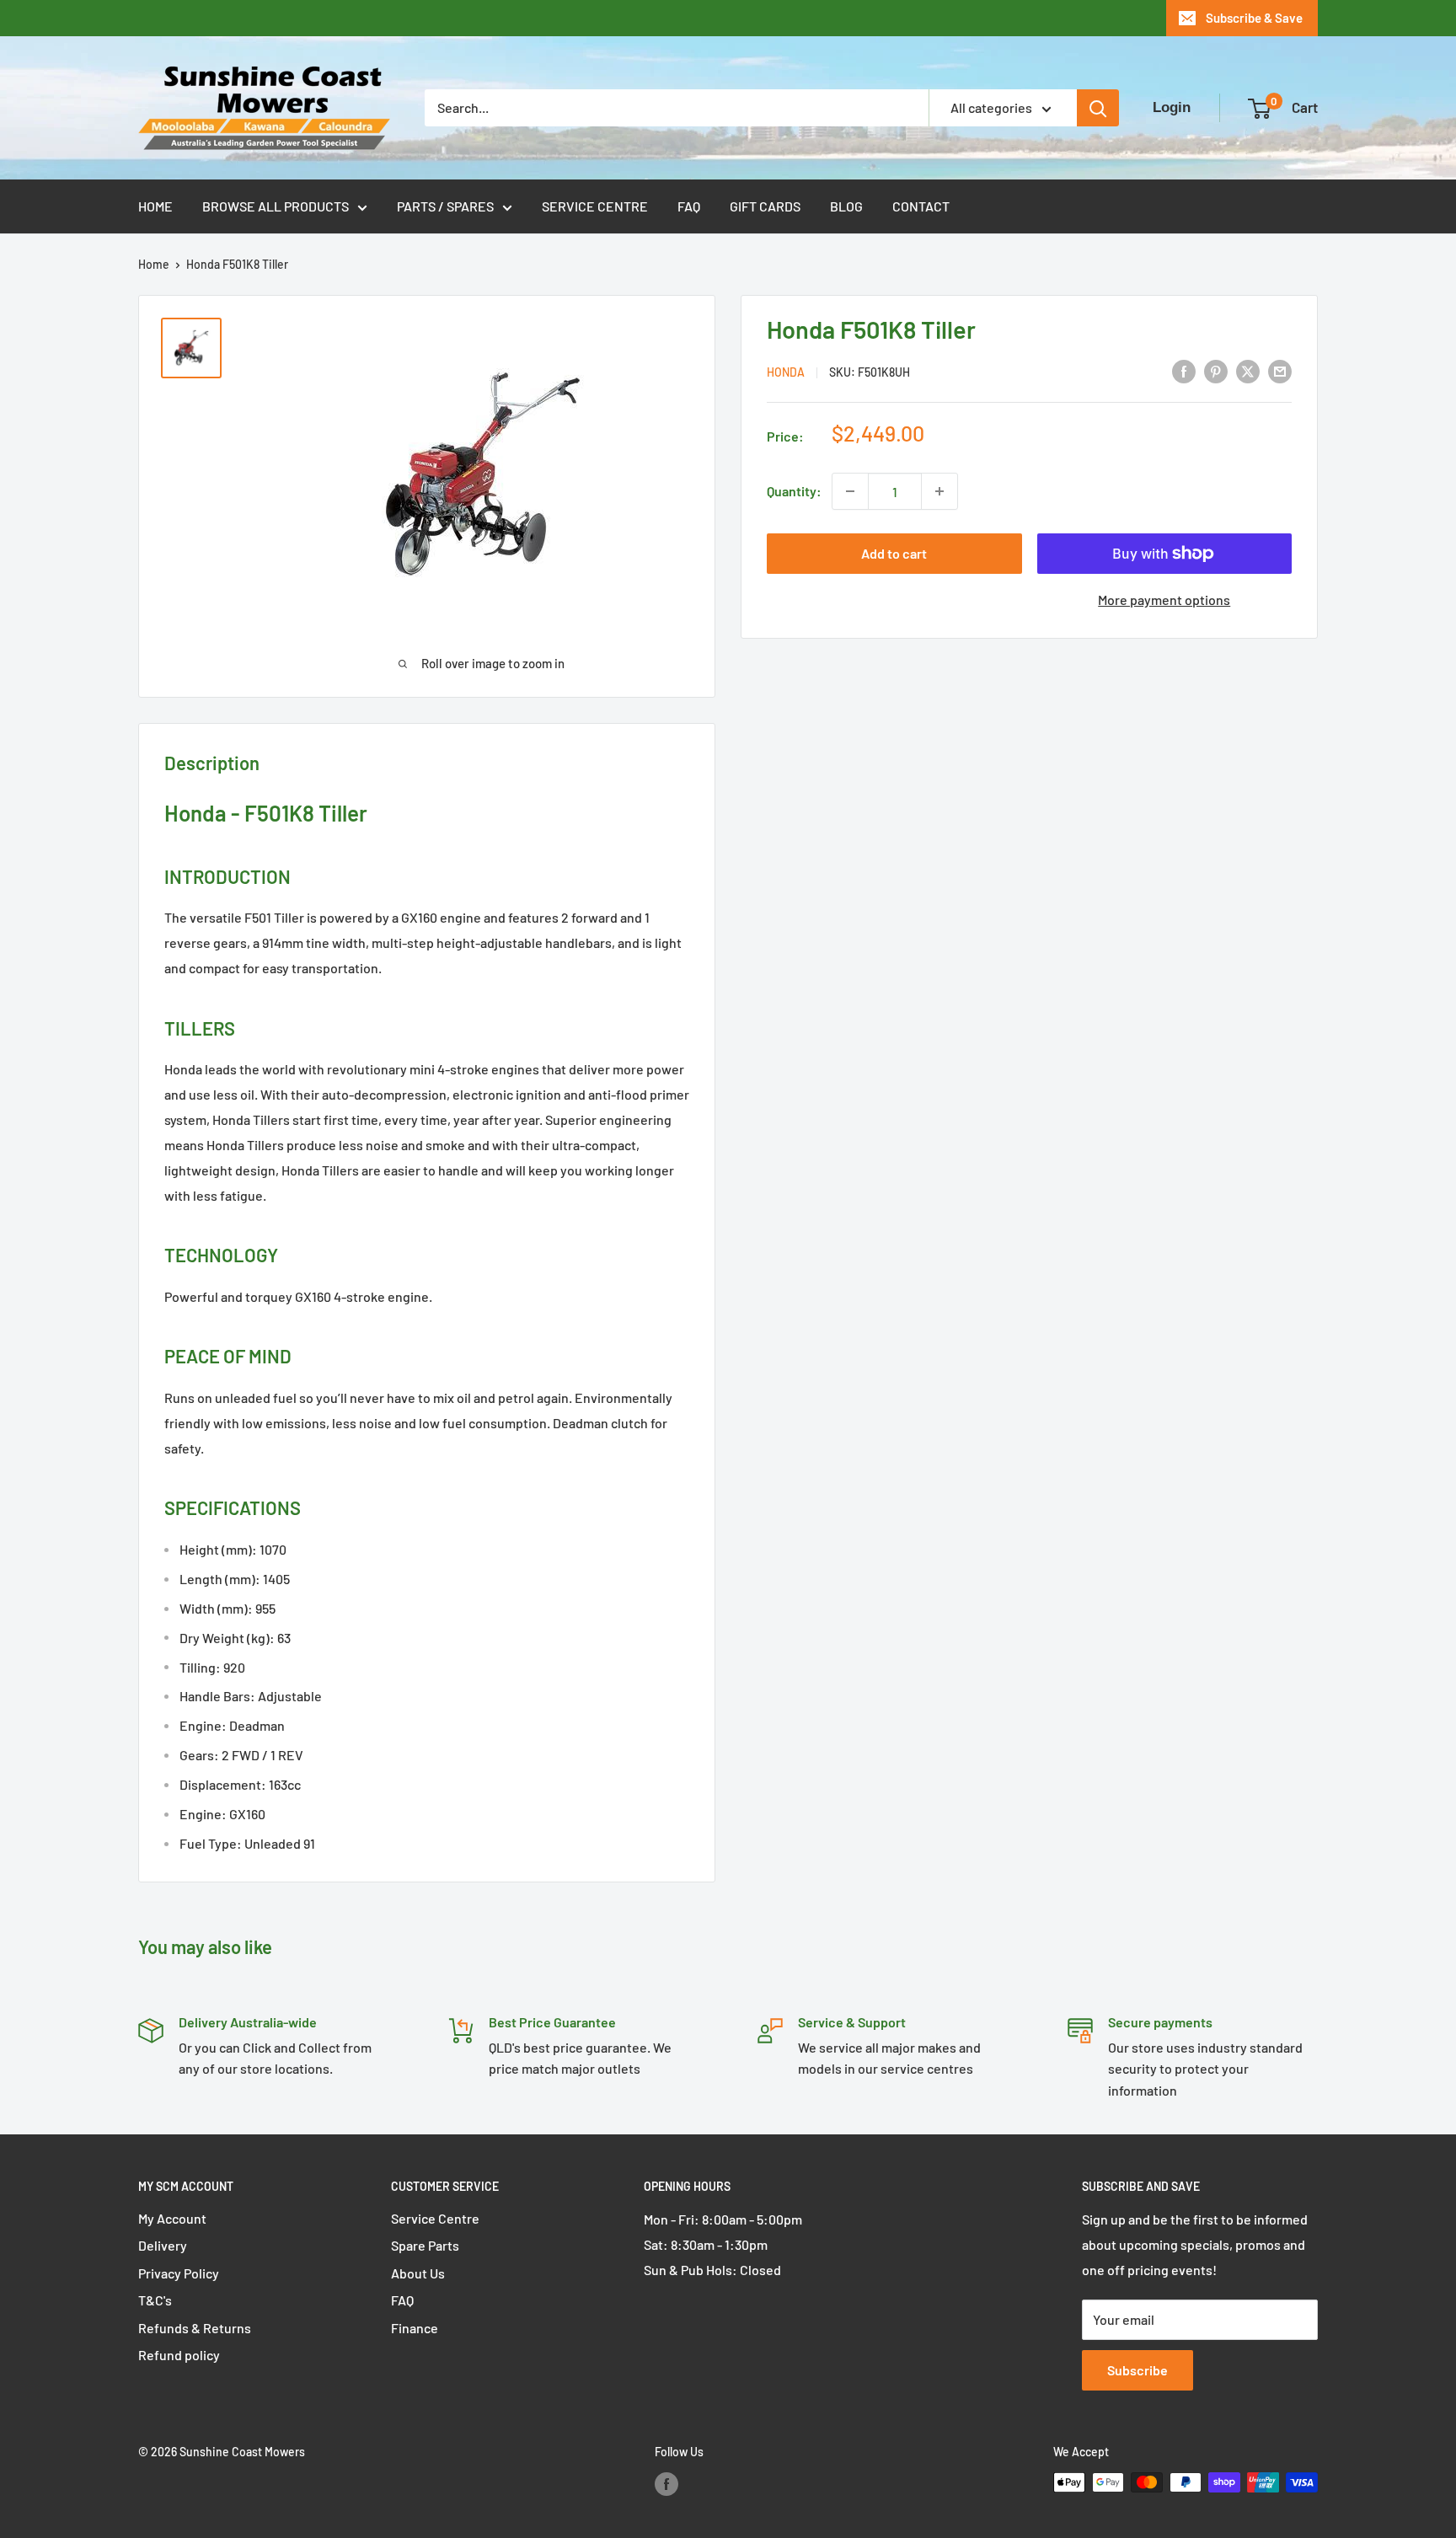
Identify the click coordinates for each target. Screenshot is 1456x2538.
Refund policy (179, 2355)
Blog (846, 206)
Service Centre (595, 206)
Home (155, 206)
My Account (172, 2218)
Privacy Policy (179, 2273)
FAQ (689, 206)
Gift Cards (765, 206)
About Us (418, 2273)
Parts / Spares (445, 206)
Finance (415, 2328)
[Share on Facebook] (1184, 370)
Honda (786, 372)
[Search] (1098, 108)
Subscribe (1137, 2370)
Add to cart (894, 553)
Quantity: (794, 491)
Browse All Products (276, 206)
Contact (921, 206)
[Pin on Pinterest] (1216, 370)
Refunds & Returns (195, 2328)
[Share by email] (1280, 370)
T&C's (155, 2300)
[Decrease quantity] (850, 491)
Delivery (163, 2245)
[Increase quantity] (939, 491)
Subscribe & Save (1254, 18)
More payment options (1164, 600)
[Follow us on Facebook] (666, 2484)
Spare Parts (425, 2245)
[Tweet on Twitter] (1248, 370)
